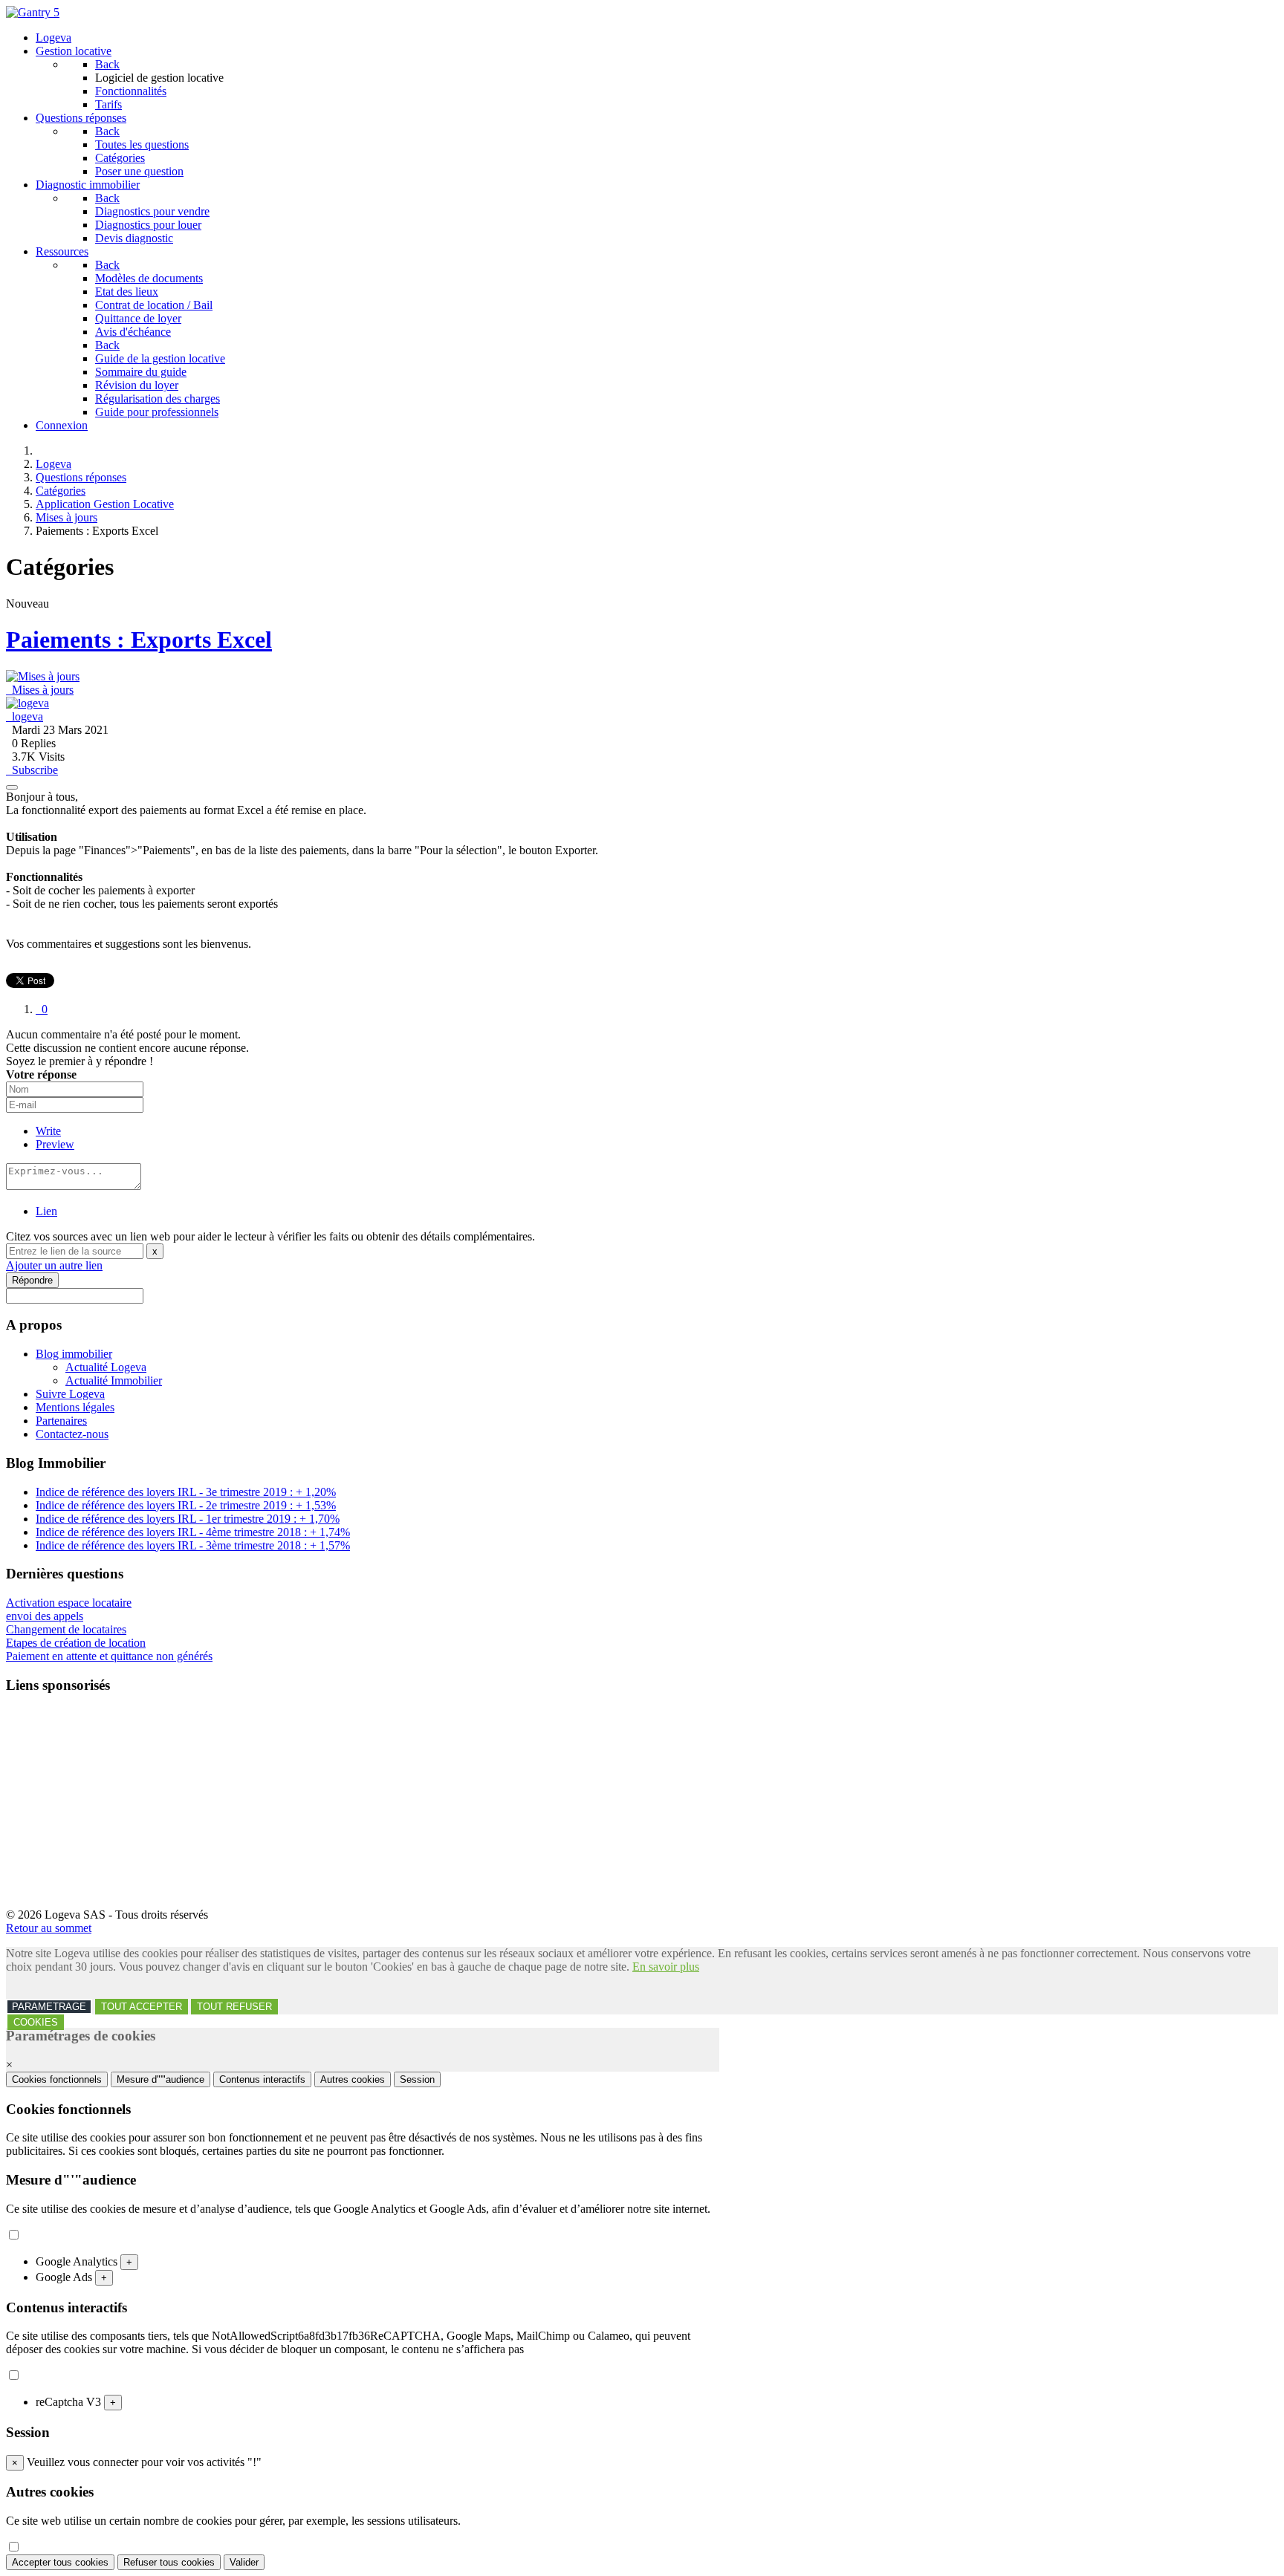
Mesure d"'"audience (160, 2079)
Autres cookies (353, 2079)
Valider (244, 2562)
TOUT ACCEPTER (142, 2007)
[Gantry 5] (33, 12)
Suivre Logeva (70, 1394)
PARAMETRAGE (49, 2007)
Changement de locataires (66, 1629)
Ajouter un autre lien (54, 1265)
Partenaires (61, 1421)
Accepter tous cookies (60, 2562)
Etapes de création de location (76, 1643)
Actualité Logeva (106, 1367)
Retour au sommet (49, 1928)
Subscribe (32, 770)
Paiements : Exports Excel (139, 640)
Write (48, 1131)
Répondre (32, 1280)
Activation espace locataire (69, 1603)
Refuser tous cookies (169, 2562)
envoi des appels (45, 1616)
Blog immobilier (74, 1354)
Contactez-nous (72, 1434)
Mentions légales (75, 1407)
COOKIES (36, 2022)
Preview (55, 1144)
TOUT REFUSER (234, 2007)
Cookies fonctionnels (57, 2079)
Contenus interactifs (262, 2079)
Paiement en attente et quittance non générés (109, 1656)
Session (417, 2079)
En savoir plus (666, 1967)
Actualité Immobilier (114, 1380)
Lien (46, 1211)
